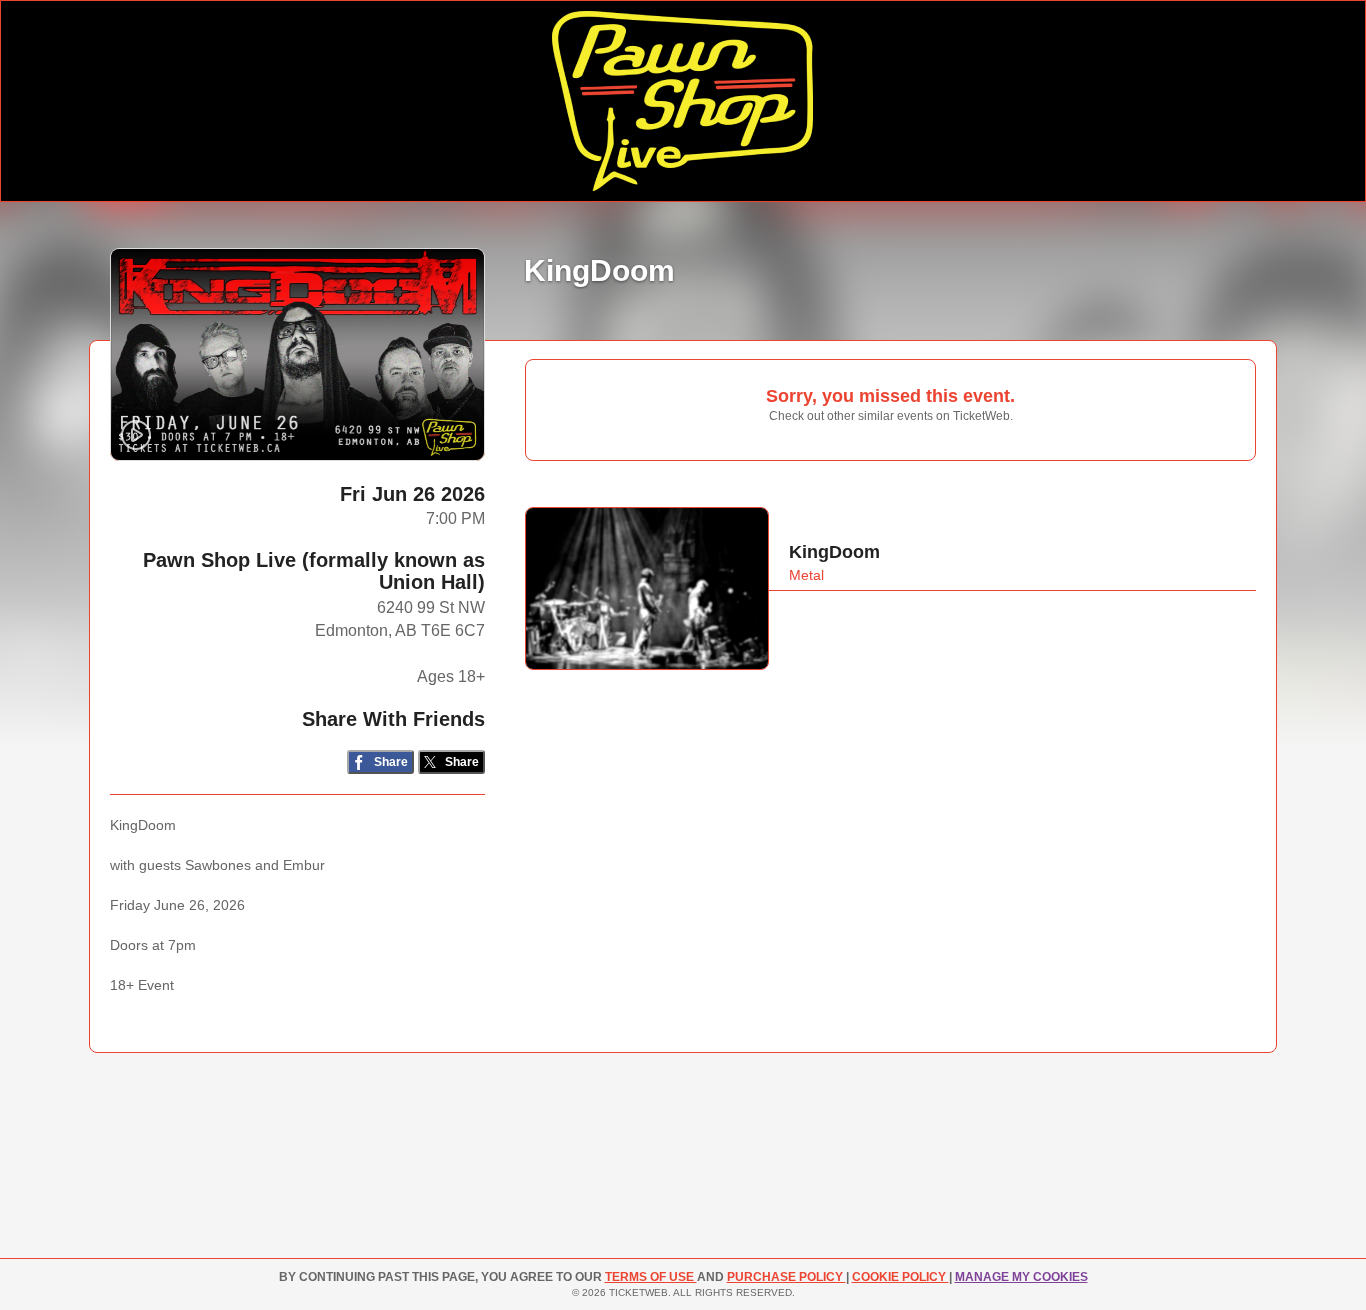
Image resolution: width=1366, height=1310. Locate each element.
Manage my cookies (1021, 1277)
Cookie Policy (900, 1277)
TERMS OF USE (651, 1277)
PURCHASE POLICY (786, 1277)
